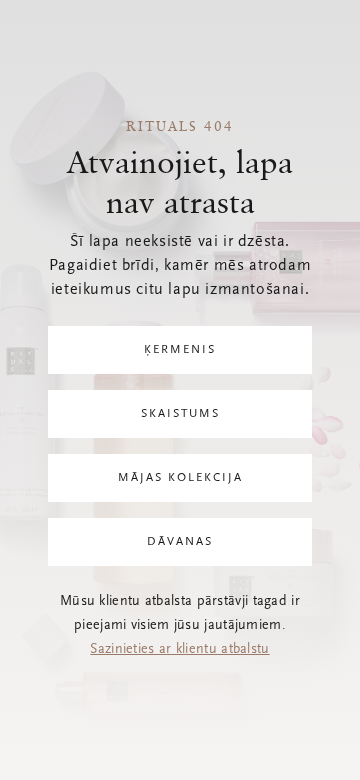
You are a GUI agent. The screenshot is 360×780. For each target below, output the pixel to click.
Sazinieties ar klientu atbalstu (179, 650)
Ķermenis (180, 350)
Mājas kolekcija (180, 478)
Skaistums (180, 414)
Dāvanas (180, 542)
